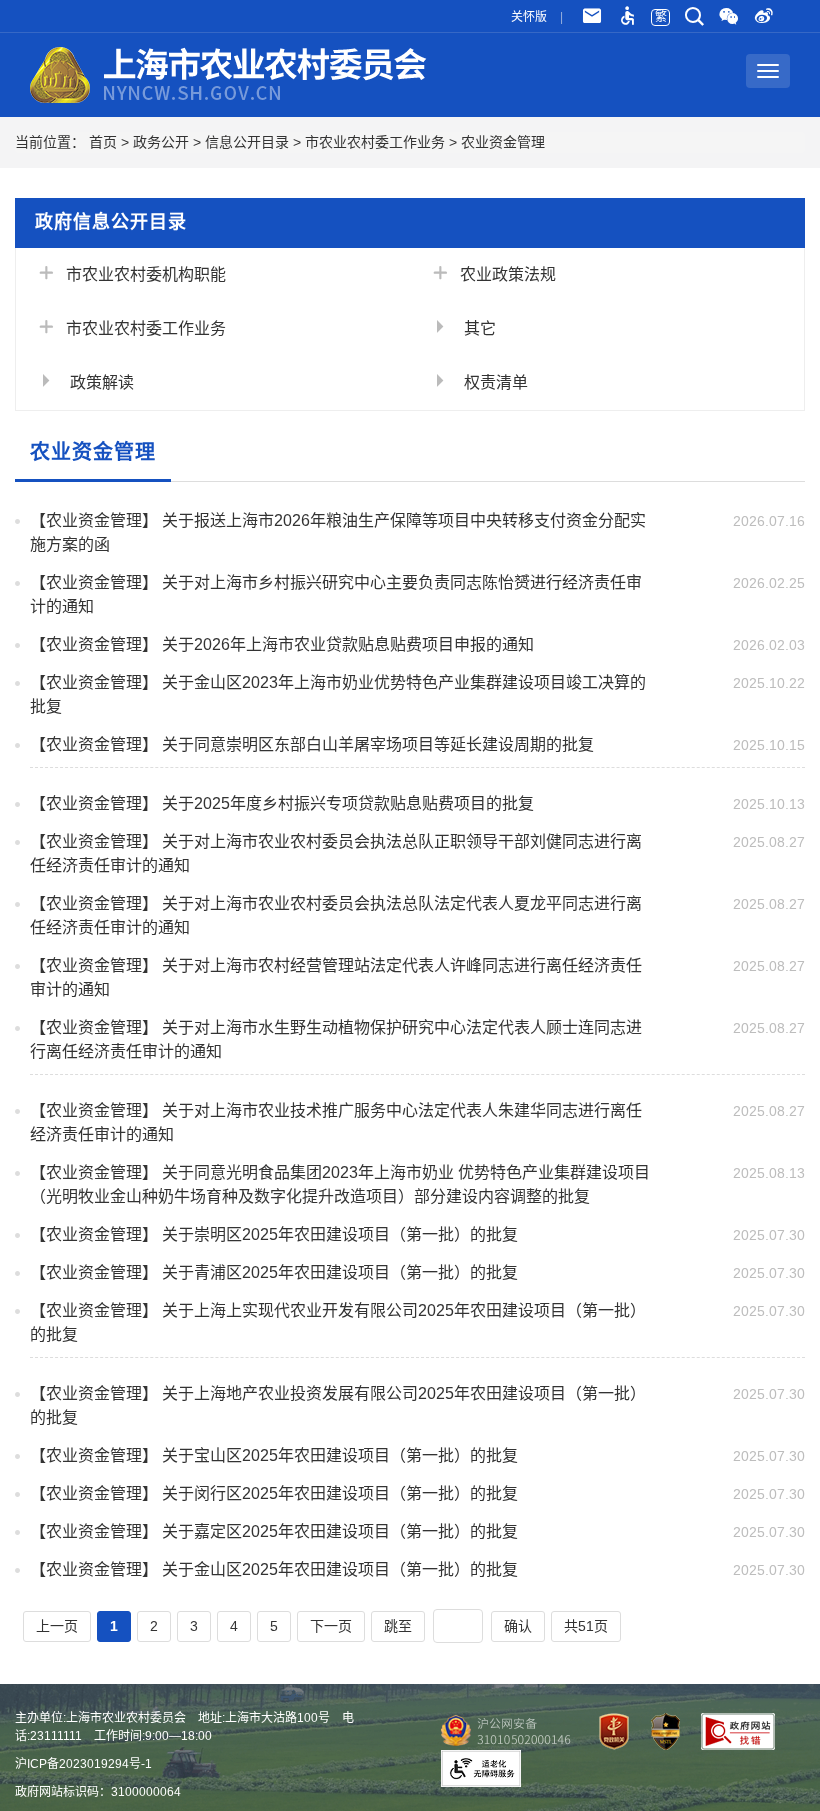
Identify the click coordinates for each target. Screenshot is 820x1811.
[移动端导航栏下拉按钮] (768, 71)
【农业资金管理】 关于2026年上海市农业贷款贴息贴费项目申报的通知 (282, 644)
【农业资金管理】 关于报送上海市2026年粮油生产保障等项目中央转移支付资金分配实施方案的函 (338, 532)
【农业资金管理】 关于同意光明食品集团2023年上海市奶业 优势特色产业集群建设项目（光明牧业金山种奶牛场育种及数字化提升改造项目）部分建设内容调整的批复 (340, 1184)
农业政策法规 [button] (508, 274)
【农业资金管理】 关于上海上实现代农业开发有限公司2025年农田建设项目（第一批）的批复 (338, 1322)
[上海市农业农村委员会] (230, 71)
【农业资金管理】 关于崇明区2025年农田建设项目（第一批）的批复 (274, 1234)
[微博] (764, 17)
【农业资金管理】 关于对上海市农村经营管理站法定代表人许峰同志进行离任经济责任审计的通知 (336, 977)
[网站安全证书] (657, 1731)
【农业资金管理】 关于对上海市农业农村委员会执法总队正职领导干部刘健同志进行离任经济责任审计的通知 (336, 853)
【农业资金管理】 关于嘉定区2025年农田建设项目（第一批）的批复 (274, 1531)
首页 (103, 142)
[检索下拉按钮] (694, 17)
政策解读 (100, 382)
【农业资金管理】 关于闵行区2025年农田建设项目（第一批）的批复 (274, 1493)
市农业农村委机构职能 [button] (146, 274)
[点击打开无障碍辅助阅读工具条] (627, 17)
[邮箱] (592, 17)
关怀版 (529, 17)
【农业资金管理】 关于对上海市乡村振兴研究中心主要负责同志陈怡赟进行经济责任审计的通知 (336, 594)
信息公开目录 (247, 142)
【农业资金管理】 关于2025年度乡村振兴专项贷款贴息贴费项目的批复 (282, 803)
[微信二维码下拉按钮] (730, 17)
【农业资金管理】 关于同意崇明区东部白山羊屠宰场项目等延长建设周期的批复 (312, 744)
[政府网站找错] (730, 1731)
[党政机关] (606, 1731)
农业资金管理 (503, 142)
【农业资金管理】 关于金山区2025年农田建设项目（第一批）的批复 (274, 1569)
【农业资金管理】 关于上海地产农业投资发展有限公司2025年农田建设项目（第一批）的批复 (338, 1405)
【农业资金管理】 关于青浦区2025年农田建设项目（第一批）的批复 (274, 1272)
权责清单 (494, 382)
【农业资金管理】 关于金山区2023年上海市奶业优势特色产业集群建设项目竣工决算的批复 (338, 694)
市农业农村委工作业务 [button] (146, 328)
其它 (478, 328)
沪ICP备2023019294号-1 (83, 1764)
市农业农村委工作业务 (375, 142)
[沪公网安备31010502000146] (501, 1731)
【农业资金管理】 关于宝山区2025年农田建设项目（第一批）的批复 (274, 1455)
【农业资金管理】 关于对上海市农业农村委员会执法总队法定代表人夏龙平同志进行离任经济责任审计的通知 (336, 915)
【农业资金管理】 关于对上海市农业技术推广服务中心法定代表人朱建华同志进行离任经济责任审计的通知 (336, 1122)
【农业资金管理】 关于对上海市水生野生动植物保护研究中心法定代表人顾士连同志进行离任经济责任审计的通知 (336, 1039)
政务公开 (161, 142)
